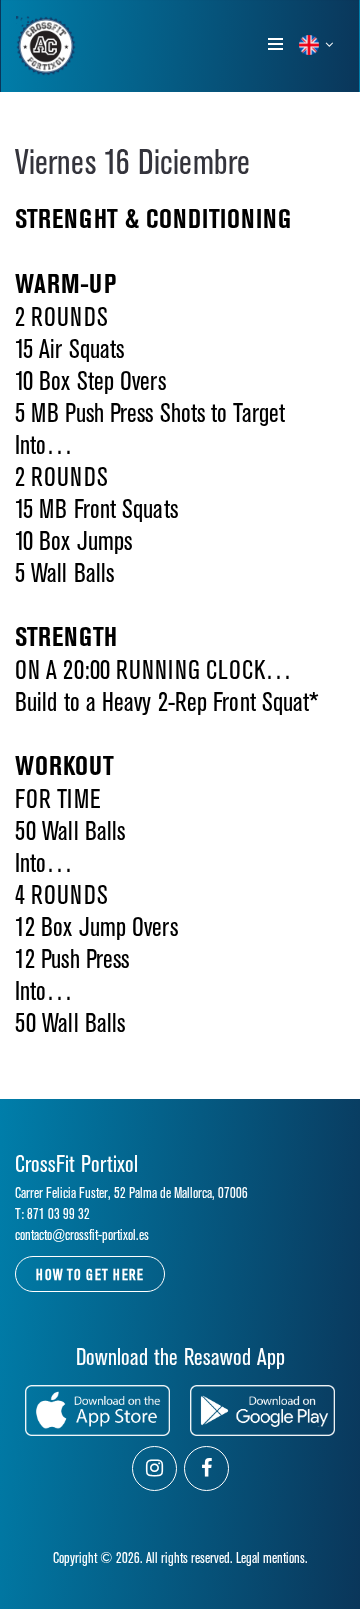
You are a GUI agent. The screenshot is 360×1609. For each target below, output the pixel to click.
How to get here (90, 1275)
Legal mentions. (272, 1558)
